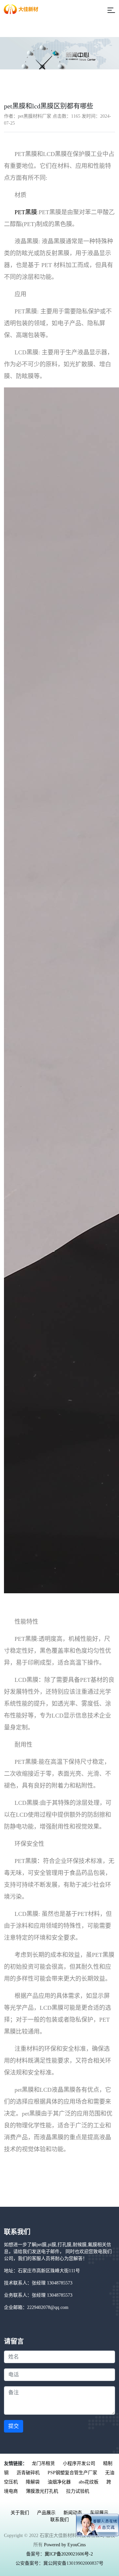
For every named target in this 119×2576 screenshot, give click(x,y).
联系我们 (59, 2520)
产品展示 (46, 2513)
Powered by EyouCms (64, 2545)
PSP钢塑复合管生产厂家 (72, 2473)
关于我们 (20, 2513)
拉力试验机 (78, 2491)
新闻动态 (73, 2513)
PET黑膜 (26, 212)
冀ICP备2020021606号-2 (69, 2554)
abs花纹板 (89, 2482)
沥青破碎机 (28, 2473)
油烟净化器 (59, 2482)
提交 (14, 2426)
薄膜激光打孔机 (42, 2491)
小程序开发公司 (79, 2463)
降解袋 (33, 2482)
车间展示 (99, 2513)
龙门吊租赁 (43, 2463)
